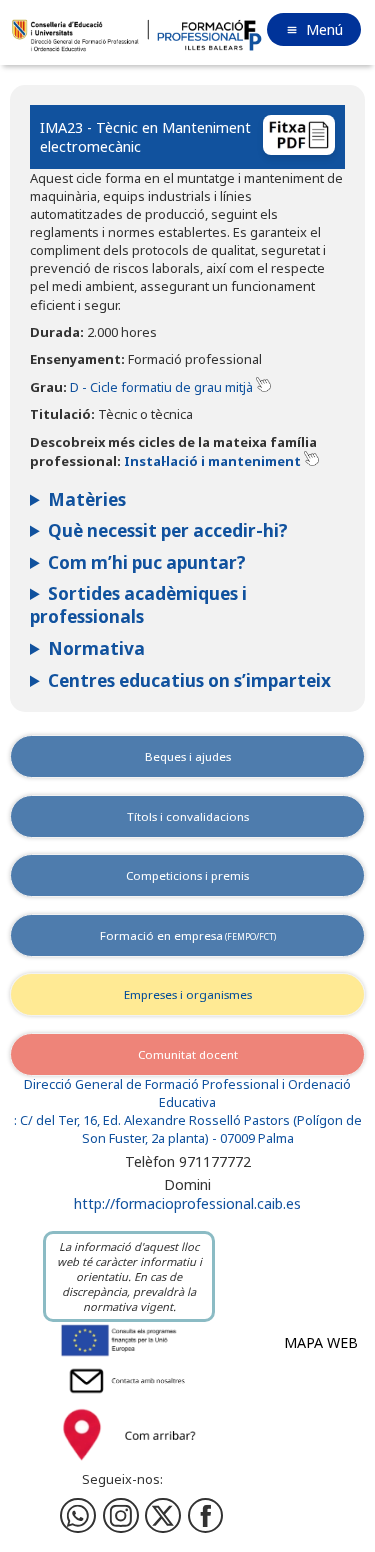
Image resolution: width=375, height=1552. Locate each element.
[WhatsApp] (78, 1516)
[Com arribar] (129, 1463)
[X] (163, 1516)
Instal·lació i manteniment (214, 461)
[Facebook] (121, 1516)
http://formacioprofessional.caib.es (187, 1203)
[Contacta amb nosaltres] (129, 1395)
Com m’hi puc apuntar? (147, 562)
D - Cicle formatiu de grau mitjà (163, 387)
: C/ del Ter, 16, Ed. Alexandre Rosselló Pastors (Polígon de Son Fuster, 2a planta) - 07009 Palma (188, 1129)
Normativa (96, 648)
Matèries (87, 499)
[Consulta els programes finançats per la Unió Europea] (129, 1354)
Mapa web (321, 1342)
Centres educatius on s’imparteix (189, 680)
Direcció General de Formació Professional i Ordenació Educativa (187, 1093)
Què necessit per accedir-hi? (168, 530)
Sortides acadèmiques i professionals (138, 605)
